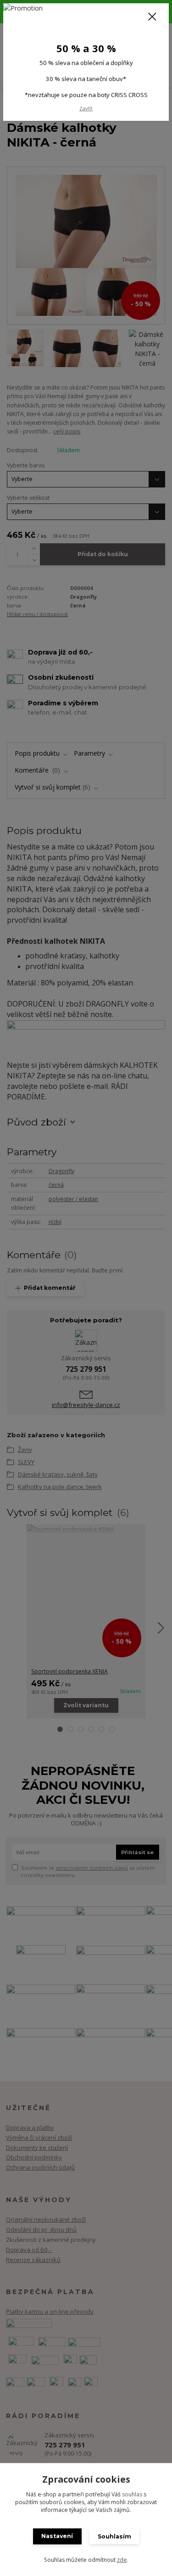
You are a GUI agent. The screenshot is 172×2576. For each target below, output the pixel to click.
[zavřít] (152, 17)
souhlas (132, 2494)
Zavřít (86, 108)
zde (122, 2560)
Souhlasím (114, 2536)
